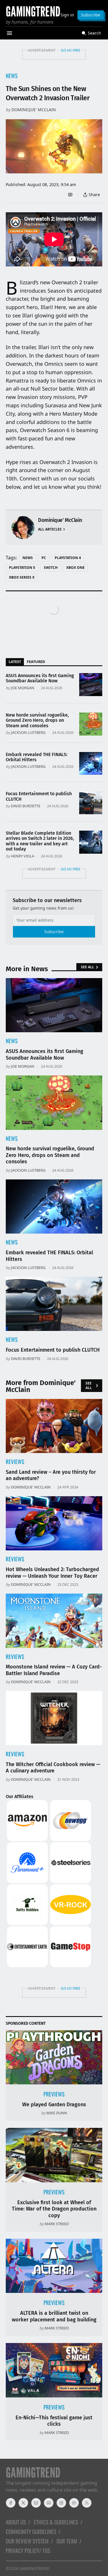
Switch (51, 568)
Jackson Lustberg (28, 732)
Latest (15, 662)
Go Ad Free (71, 50)
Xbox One (75, 568)
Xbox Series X (22, 577)
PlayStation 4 (68, 558)
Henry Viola (23, 856)
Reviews (15, 1462)
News (12, 76)
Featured (36, 662)
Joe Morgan (23, 688)
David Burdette (26, 806)
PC (44, 558)
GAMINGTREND (35, 2568)
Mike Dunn (57, 2113)
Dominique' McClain (34, 110)
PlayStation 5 (22, 568)
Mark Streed (57, 2224)
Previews (54, 2094)
